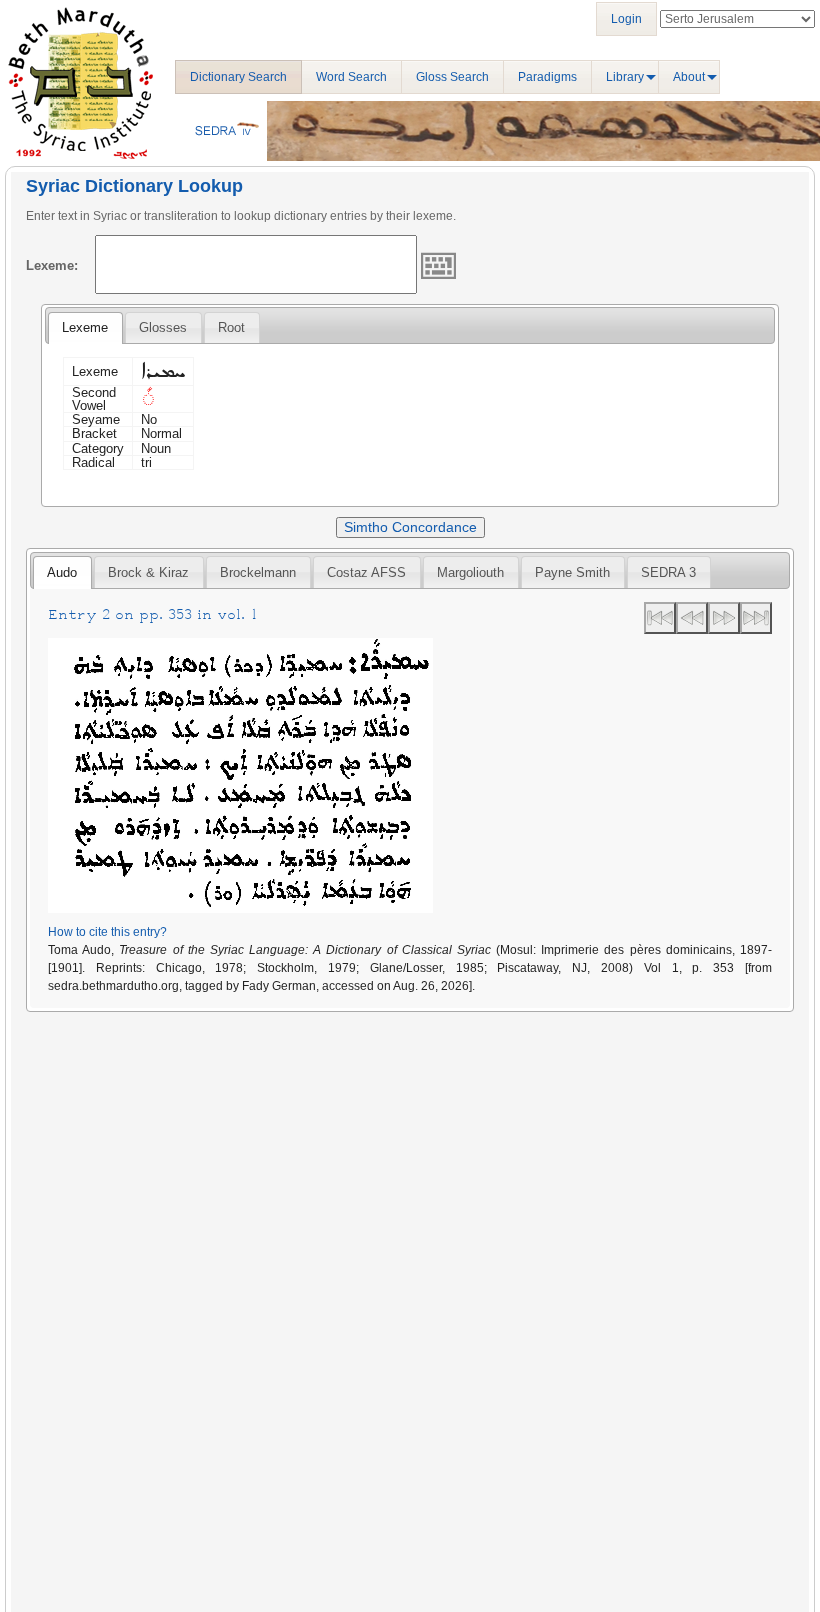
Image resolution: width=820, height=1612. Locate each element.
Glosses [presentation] (163, 327)
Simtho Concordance (410, 527)
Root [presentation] (231, 327)
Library (625, 77)
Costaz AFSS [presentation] (366, 572)
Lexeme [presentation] (85, 327)
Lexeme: (52, 265)
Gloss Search (452, 77)
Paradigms (547, 77)
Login (626, 19)
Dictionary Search (238, 77)
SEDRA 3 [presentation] (668, 572)
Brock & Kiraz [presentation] (148, 572)
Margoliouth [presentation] (470, 572)
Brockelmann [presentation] (258, 572)
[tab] (85, 328)
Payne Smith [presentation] (572, 572)
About (689, 77)
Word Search (351, 77)
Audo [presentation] (62, 572)
